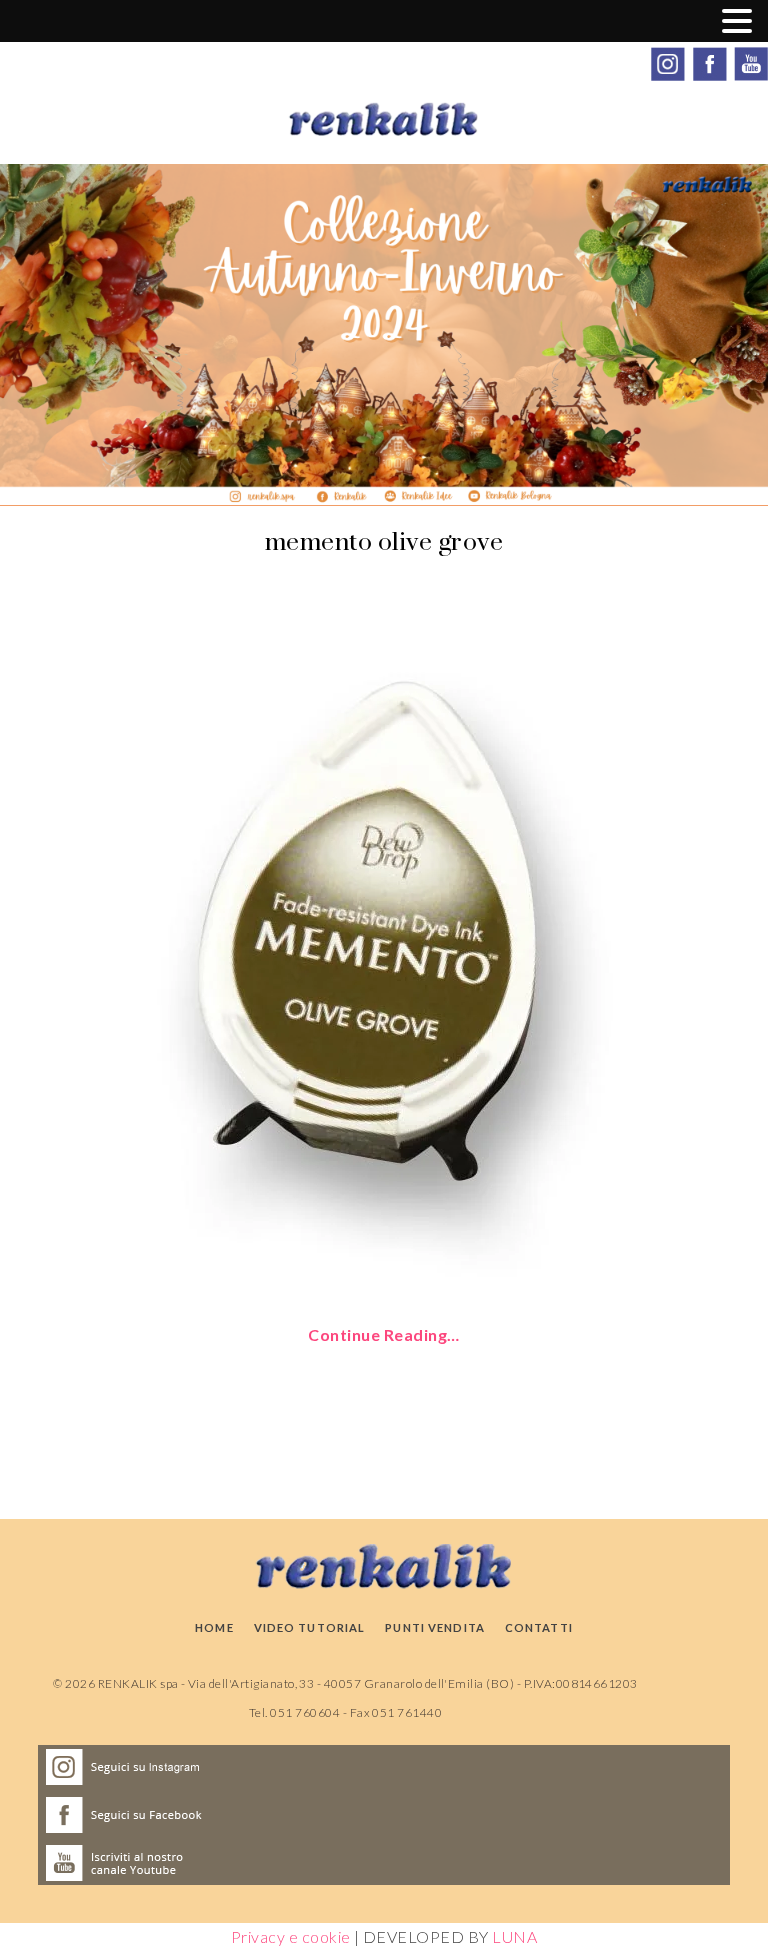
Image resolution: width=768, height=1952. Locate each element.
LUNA (514, 1936)
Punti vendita (435, 1627)
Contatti (539, 1627)
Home (214, 1627)
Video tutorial (310, 1627)
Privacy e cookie (291, 1936)
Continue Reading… (383, 1334)
